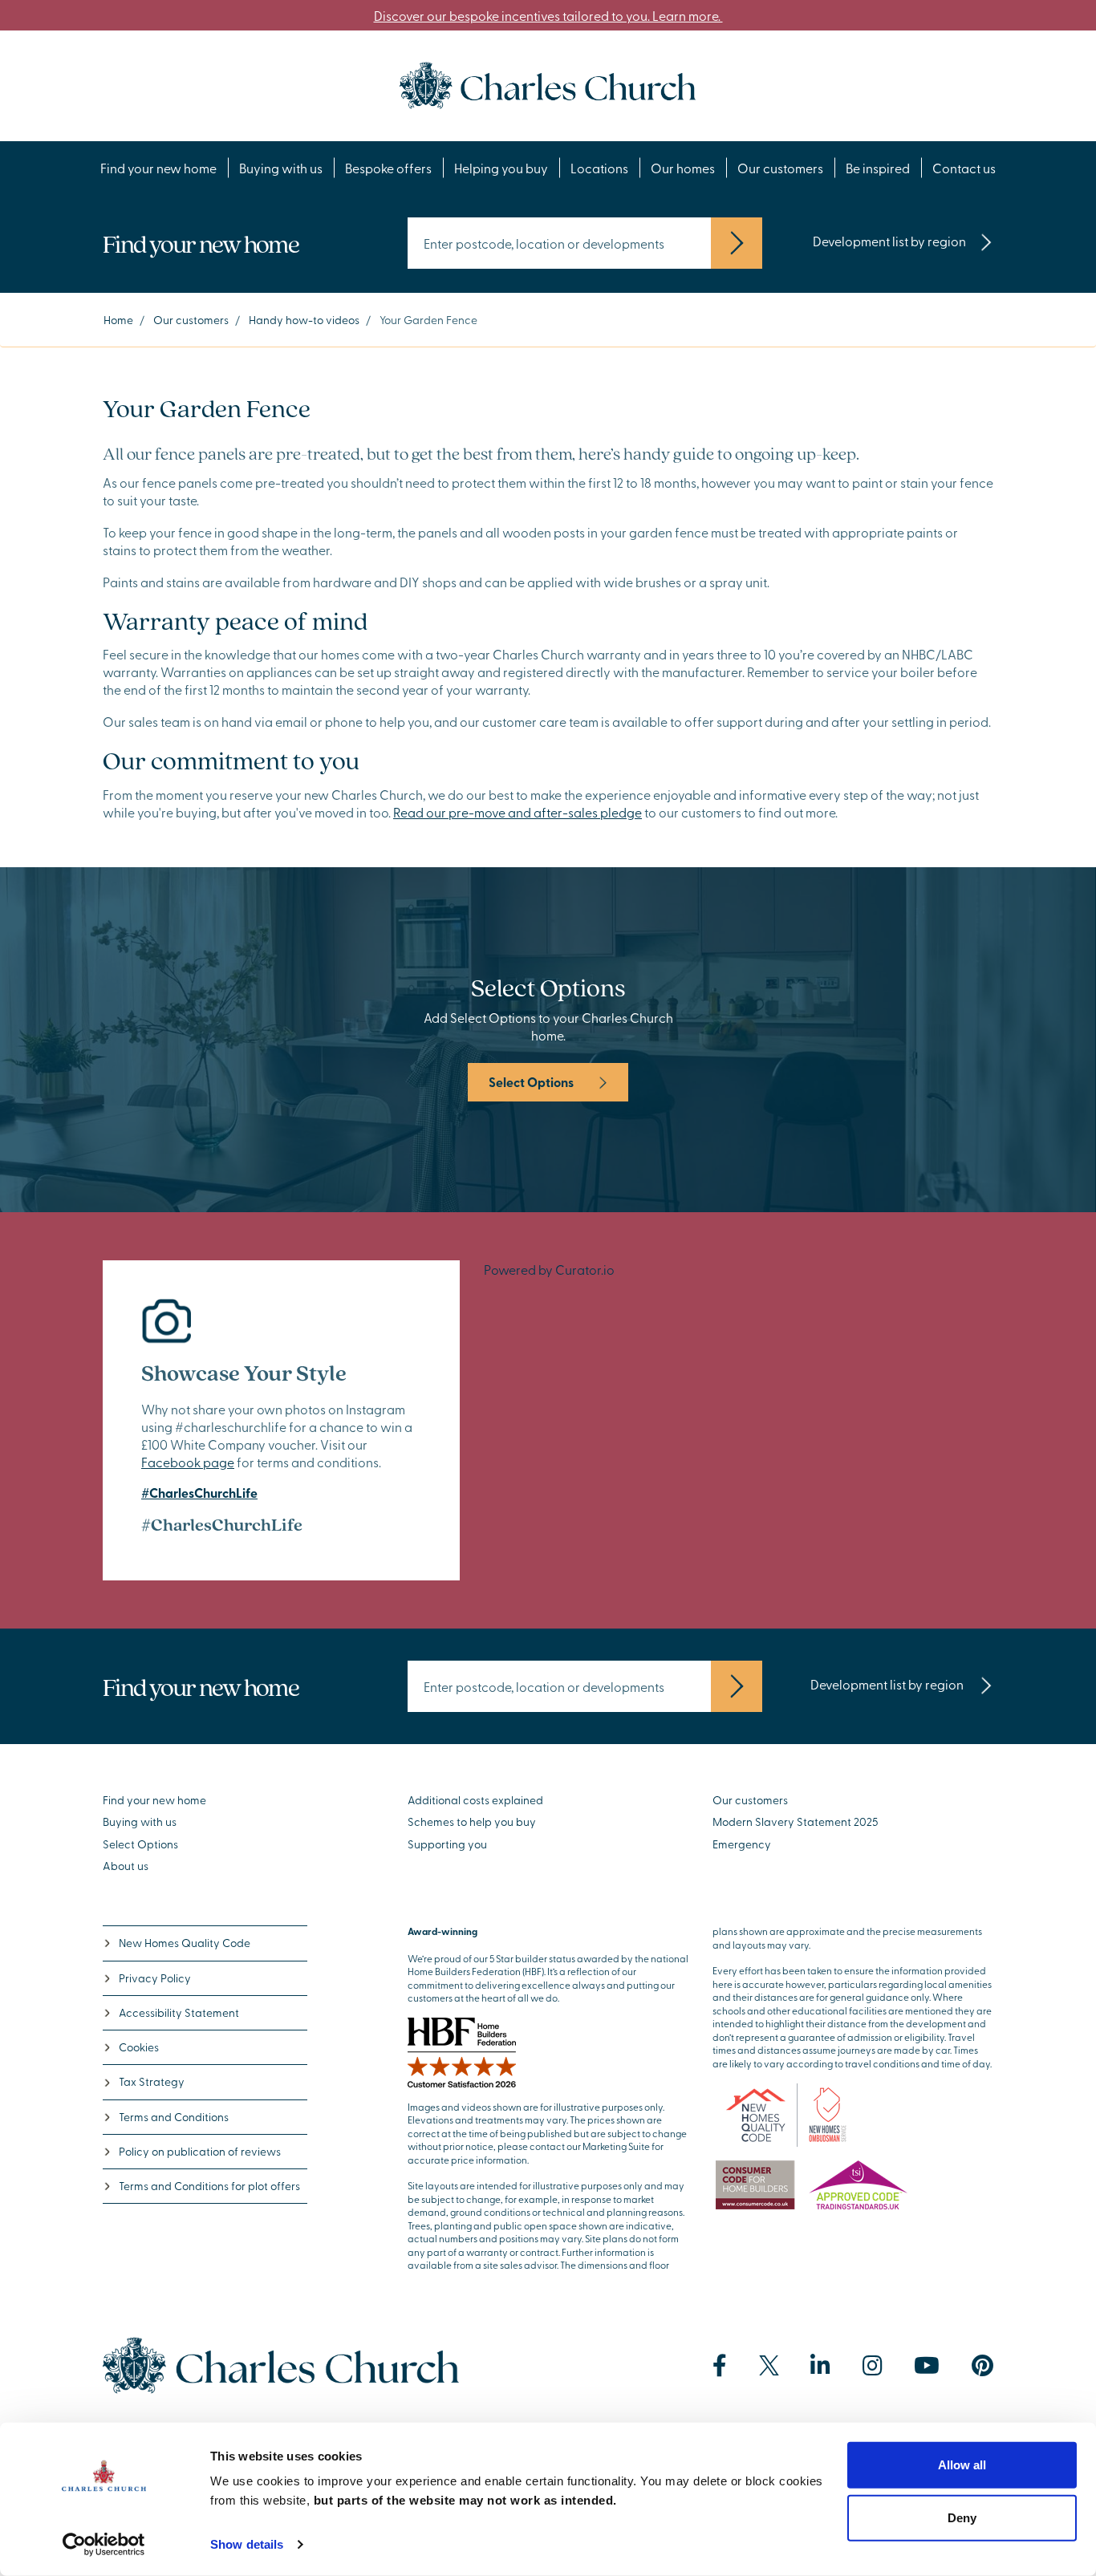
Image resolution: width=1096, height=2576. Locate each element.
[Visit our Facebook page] (720, 2366)
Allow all (962, 2465)
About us (126, 1866)
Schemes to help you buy (472, 1821)
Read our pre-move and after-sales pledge (518, 812)
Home (118, 320)
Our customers (780, 168)
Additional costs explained (475, 1800)
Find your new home (158, 168)
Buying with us (281, 168)
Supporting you (447, 1844)
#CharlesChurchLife (199, 1493)
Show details (247, 2544)
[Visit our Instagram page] (873, 2366)
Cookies (139, 2047)
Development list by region (889, 241)
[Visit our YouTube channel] (927, 2366)
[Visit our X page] (769, 2365)
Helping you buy (501, 168)
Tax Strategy (152, 2081)
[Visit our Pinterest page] (982, 2366)
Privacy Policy (155, 1978)
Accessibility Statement (179, 2012)
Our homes (683, 168)
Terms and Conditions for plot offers (209, 2186)
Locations (599, 168)
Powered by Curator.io (549, 1269)
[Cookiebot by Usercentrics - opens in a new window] (104, 2545)
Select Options (531, 1082)
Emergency (742, 1844)
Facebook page (188, 1462)
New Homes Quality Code (185, 1943)
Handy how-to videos (304, 320)
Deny (962, 2517)
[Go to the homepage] (548, 83)
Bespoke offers (388, 168)
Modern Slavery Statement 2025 (796, 1821)
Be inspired (878, 168)
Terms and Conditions (174, 2117)
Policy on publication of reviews (200, 2151)
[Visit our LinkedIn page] (820, 2366)
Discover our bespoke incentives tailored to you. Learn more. (548, 15)
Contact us (964, 168)
